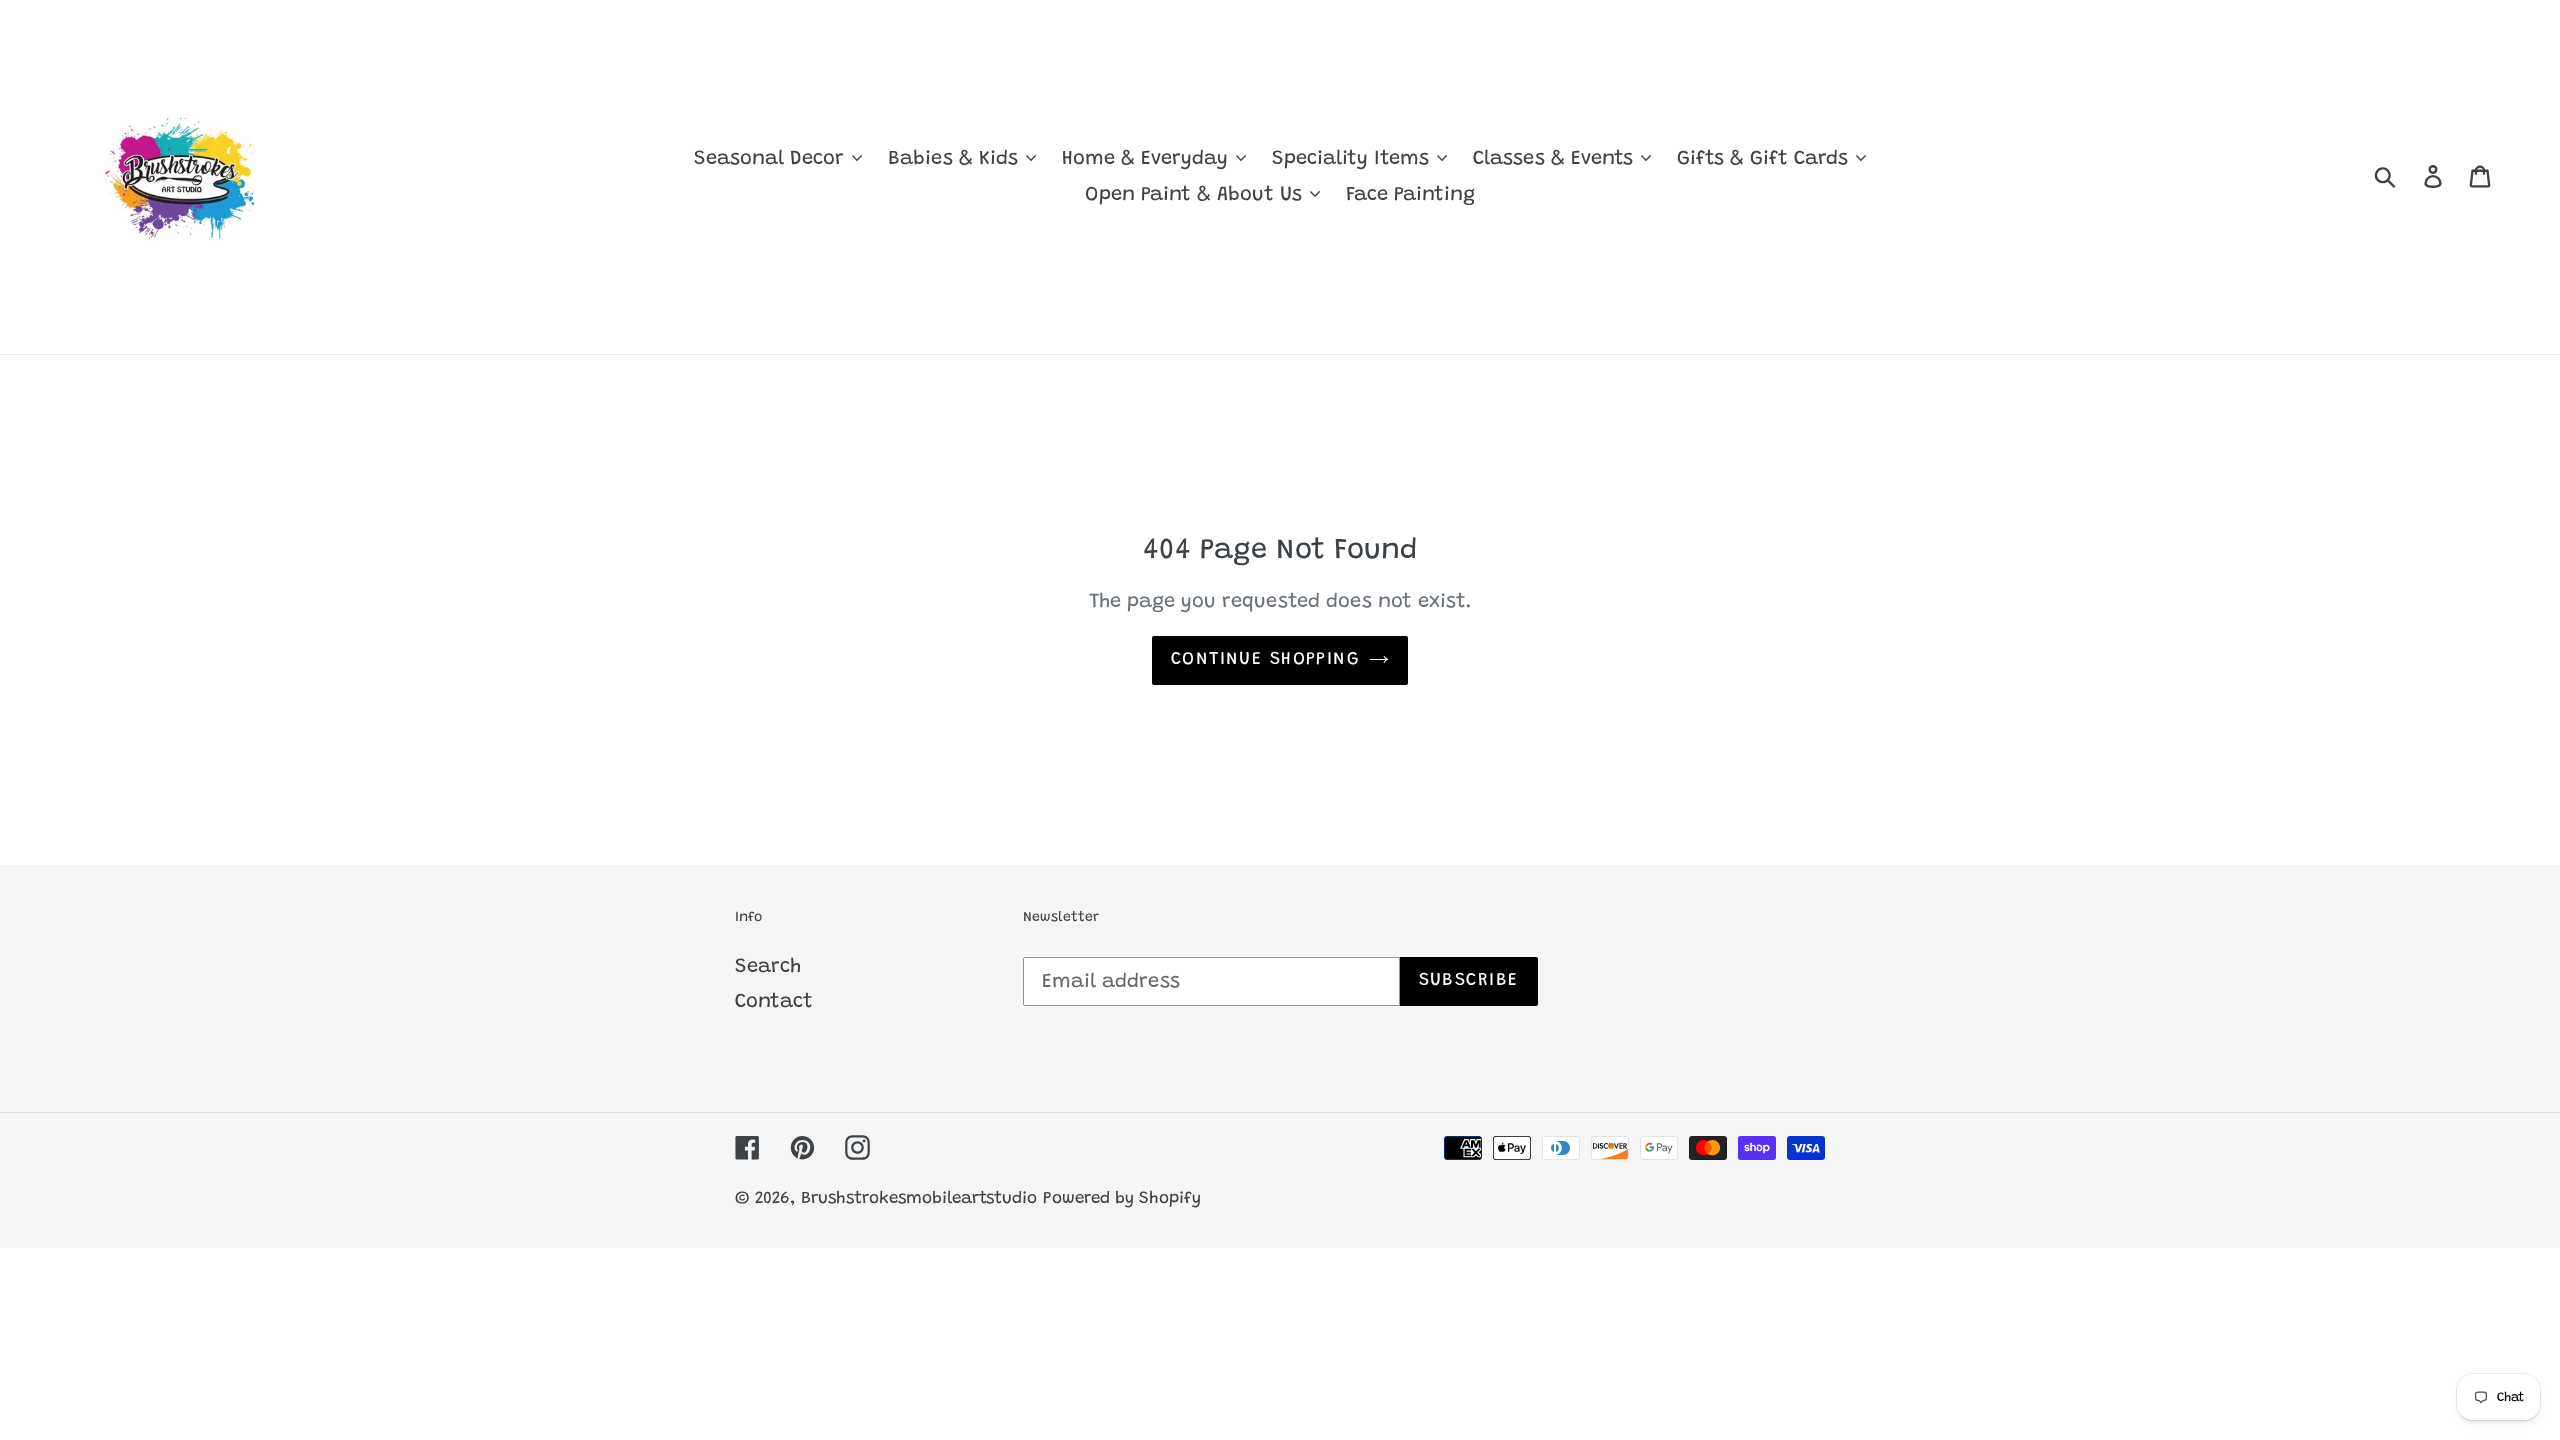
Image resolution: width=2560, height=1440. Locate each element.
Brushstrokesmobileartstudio (919, 1199)
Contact (774, 1002)
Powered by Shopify (1122, 1199)
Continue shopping (1265, 660)
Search (768, 967)
